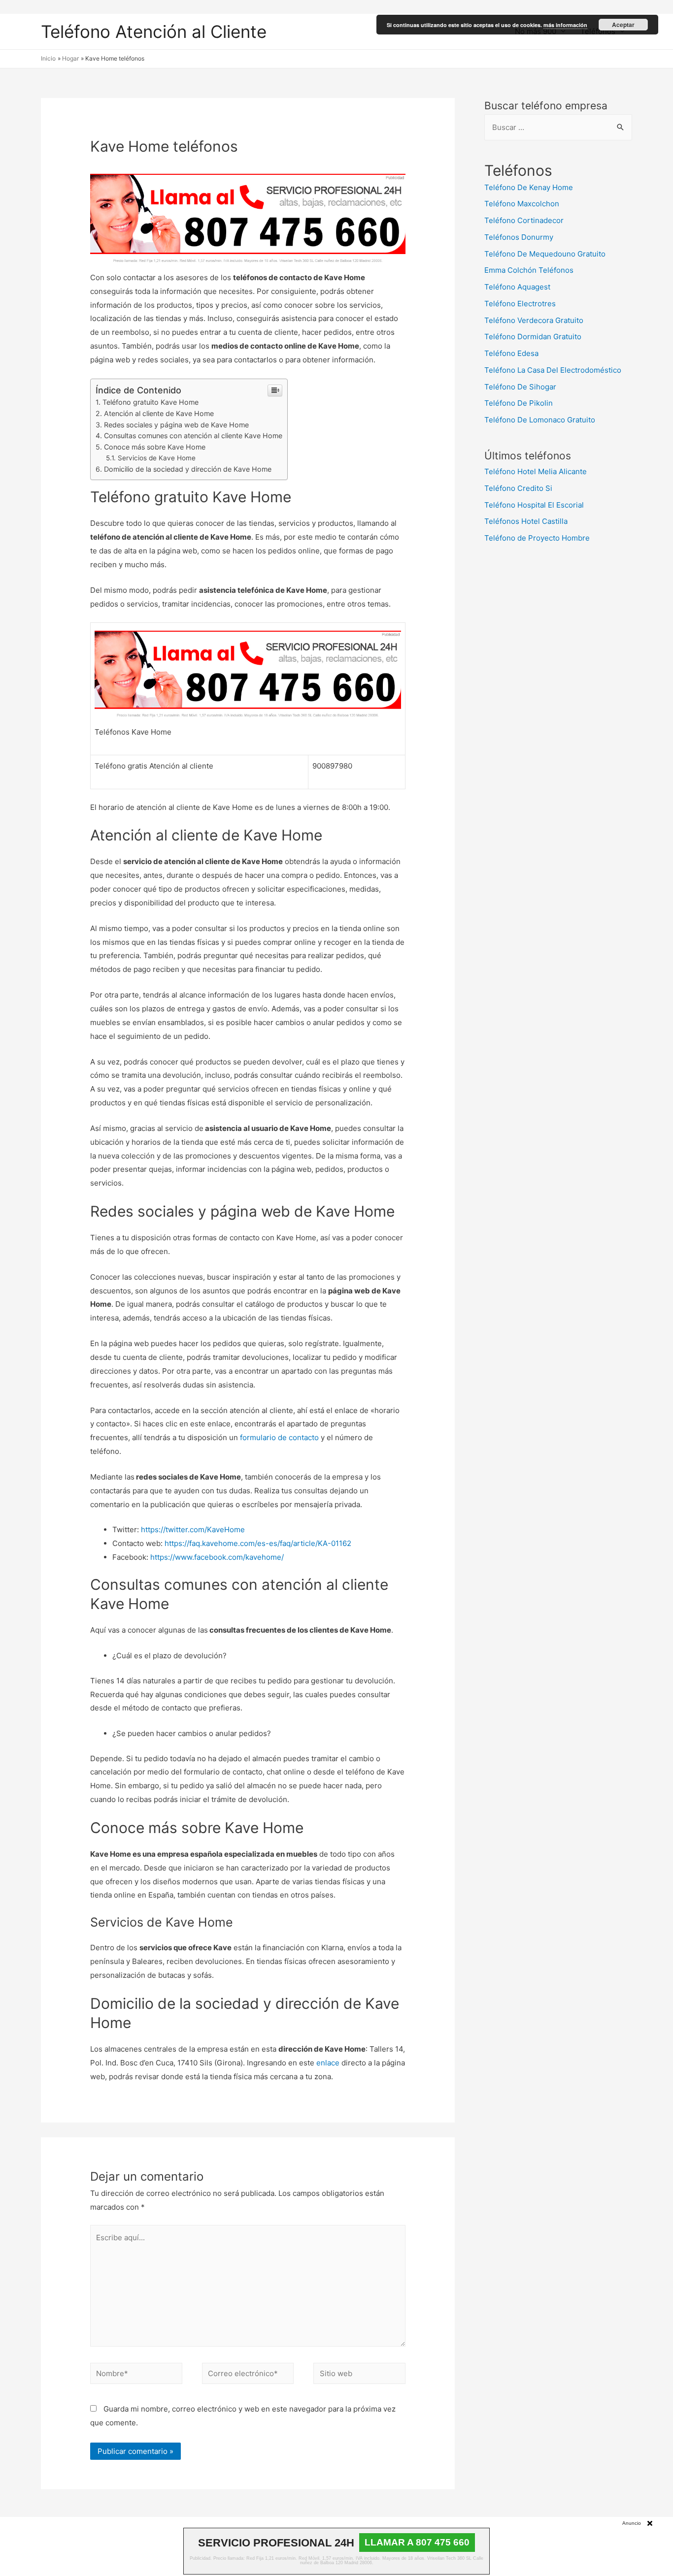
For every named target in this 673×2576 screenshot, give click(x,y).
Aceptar (623, 25)
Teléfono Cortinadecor (524, 220)
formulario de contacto (278, 1437)
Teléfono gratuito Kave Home (151, 402)
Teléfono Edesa (511, 353)
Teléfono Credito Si (518, 488)
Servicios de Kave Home (157, 458)
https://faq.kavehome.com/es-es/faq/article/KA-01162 (257, 1543)
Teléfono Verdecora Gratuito (534, 320)
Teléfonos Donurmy (519, 237)
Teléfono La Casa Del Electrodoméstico (553, 370)
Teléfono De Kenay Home (529, 187)
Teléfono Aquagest (517, 287)
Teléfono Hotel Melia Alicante (536, 471)
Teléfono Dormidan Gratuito (533, 337)
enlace (327, 2063)
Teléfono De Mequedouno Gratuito (545, 254)
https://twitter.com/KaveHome (192, 1529)
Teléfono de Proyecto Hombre (537, 538)
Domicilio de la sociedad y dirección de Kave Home (188, 469)
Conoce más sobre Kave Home (155, 447)
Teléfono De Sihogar (520, 387)
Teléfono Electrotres (520, 304)
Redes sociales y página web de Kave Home (176, 425)
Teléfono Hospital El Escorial (534, 505)
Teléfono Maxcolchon (522, 204)
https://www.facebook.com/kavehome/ (216, 1557)
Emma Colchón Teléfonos (529, 270)
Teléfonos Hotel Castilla (526, 521)
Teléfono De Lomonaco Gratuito (540, 420)
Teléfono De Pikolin (519, 403)
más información (565, 25)
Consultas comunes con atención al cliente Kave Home (193, 435)
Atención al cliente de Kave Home (159, 413)
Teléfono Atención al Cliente (154, 32)
